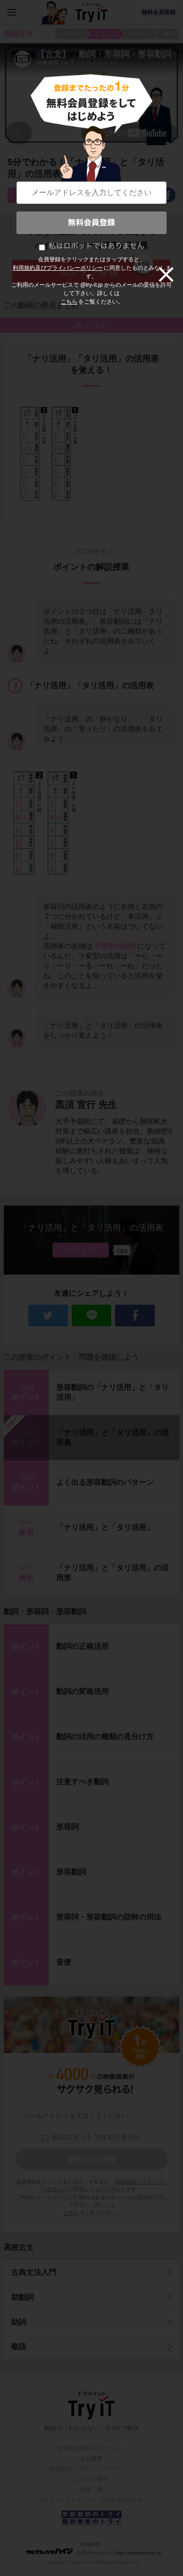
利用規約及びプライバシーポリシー (58, 268)
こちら (69, 302)
